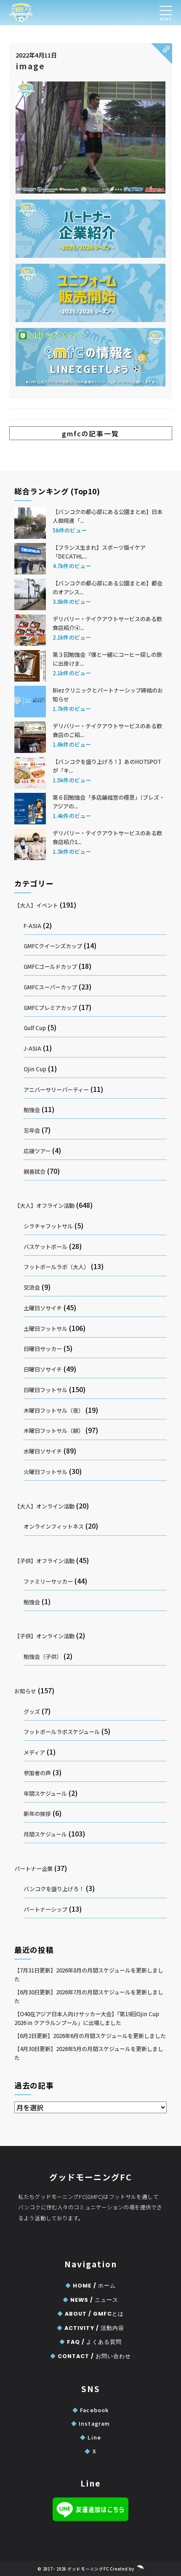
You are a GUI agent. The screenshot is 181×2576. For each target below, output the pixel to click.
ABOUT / (90, 2314)
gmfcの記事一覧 (90, 433)
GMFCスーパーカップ (50, 987)
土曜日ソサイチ (43, 1308)
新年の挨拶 (37, 1814)
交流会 (32, 1287)
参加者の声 (37, 1773)
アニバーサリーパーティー (56, 1090)
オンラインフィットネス (54, 1526)
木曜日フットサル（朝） (54, 1431)
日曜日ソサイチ (43, 1369)
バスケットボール (45, 1247)
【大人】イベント (36, 905)
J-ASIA (32, 1048)
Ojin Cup (35, 1069)
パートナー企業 (33, 1869)
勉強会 (32, 1110)
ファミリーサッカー (48, 1581)
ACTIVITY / (90, 2328)
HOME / (90, 2286)
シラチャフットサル (48, 1226)
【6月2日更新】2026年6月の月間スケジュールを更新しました (90, 2036)
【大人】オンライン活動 (44, 1506)
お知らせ (25, 1691)
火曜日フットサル (45, 1472)
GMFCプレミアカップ (50, 1008)
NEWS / (90, 2300)
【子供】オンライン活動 (44, 1636)
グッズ (32, 1712)
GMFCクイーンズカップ (53, 946)
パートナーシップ (45, 1909)
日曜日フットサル (45, 1390)
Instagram (90, 2423)
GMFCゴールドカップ (50, 967)
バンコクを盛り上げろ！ (54, 1889)
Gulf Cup (35, 1028)
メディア (34, 1752)
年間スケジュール (45, 1793)
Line (90, 2437)
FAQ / (90, 2342)
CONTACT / (90, 2356)
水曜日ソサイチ (43, 1451)
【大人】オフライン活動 (44, 1205)
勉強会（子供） (43, 1657)
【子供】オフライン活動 (44, 1561)
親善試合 (35, 1171)
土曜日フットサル (45, 1329)
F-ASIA (32, 926)
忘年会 (32, 1130)
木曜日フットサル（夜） (54, 1410)
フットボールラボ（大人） (56, 1267)
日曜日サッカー (43, 1349)
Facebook (90, 2410)
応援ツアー (37, 1151)
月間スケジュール (45, 1834)
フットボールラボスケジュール (62, 1732)
